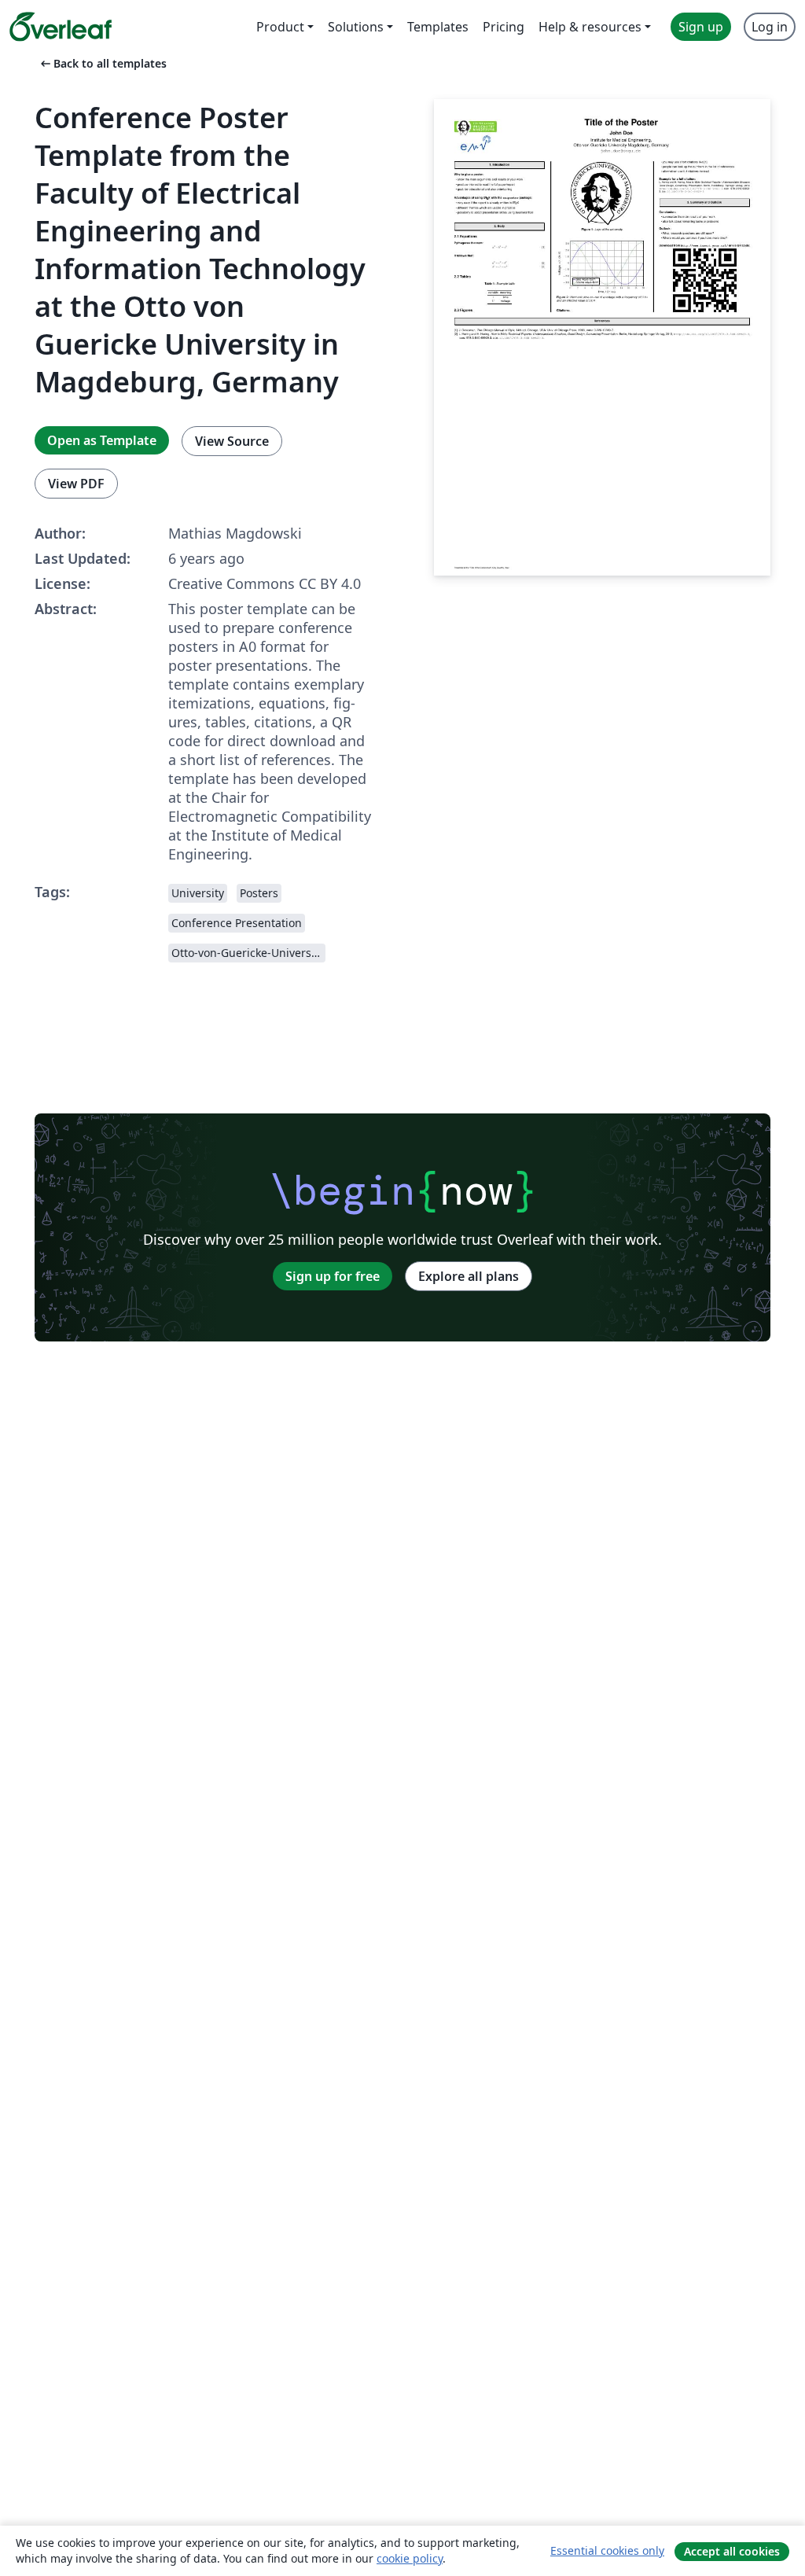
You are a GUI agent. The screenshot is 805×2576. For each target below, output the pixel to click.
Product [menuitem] (280, 27)
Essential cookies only (607, 2550)
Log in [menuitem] (770, 27)
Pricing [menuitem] (504, 27)
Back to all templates (102, 63)
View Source (232, 441)
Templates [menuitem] (438, 27)
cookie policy (410, 2558)
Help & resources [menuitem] (590, 27)
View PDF (76, 484)
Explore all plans (469, 1276)
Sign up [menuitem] (701, 27)
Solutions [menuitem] (356, 27)
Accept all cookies (732, 2551)
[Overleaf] (61, 27)
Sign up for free (333, 1276)
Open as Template (102, 440)
